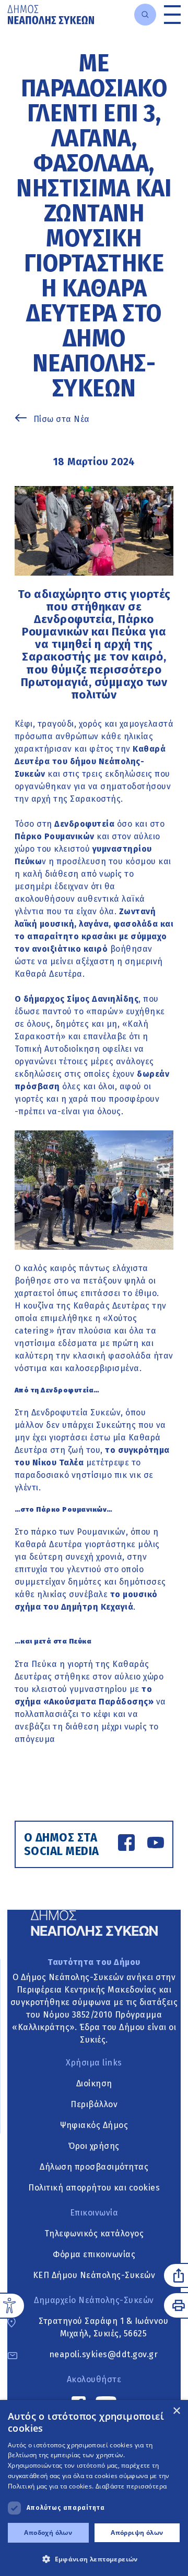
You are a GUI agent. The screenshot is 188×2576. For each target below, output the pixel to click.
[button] (94, 2559)
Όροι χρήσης (94, 2146)
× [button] (176, 2411)
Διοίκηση (94, 2083)
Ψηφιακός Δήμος (94, 2125)
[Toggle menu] (172, 15)
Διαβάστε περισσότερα (131, 2486)
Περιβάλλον (94, 2104)
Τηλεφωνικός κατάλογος (94, 2233)
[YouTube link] (156, 1844)
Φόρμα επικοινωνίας (94, 2254)
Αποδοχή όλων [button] (48, 2533)
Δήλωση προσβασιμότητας (94, 2167)
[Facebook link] (126, 1844)
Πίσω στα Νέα (62, 419)
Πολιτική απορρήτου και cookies (94, 2188)
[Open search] (145, 15)
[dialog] (94, 2488)
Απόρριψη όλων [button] (137, 2533)
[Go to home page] (51, 15)
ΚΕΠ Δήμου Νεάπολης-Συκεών (94, 2275)
